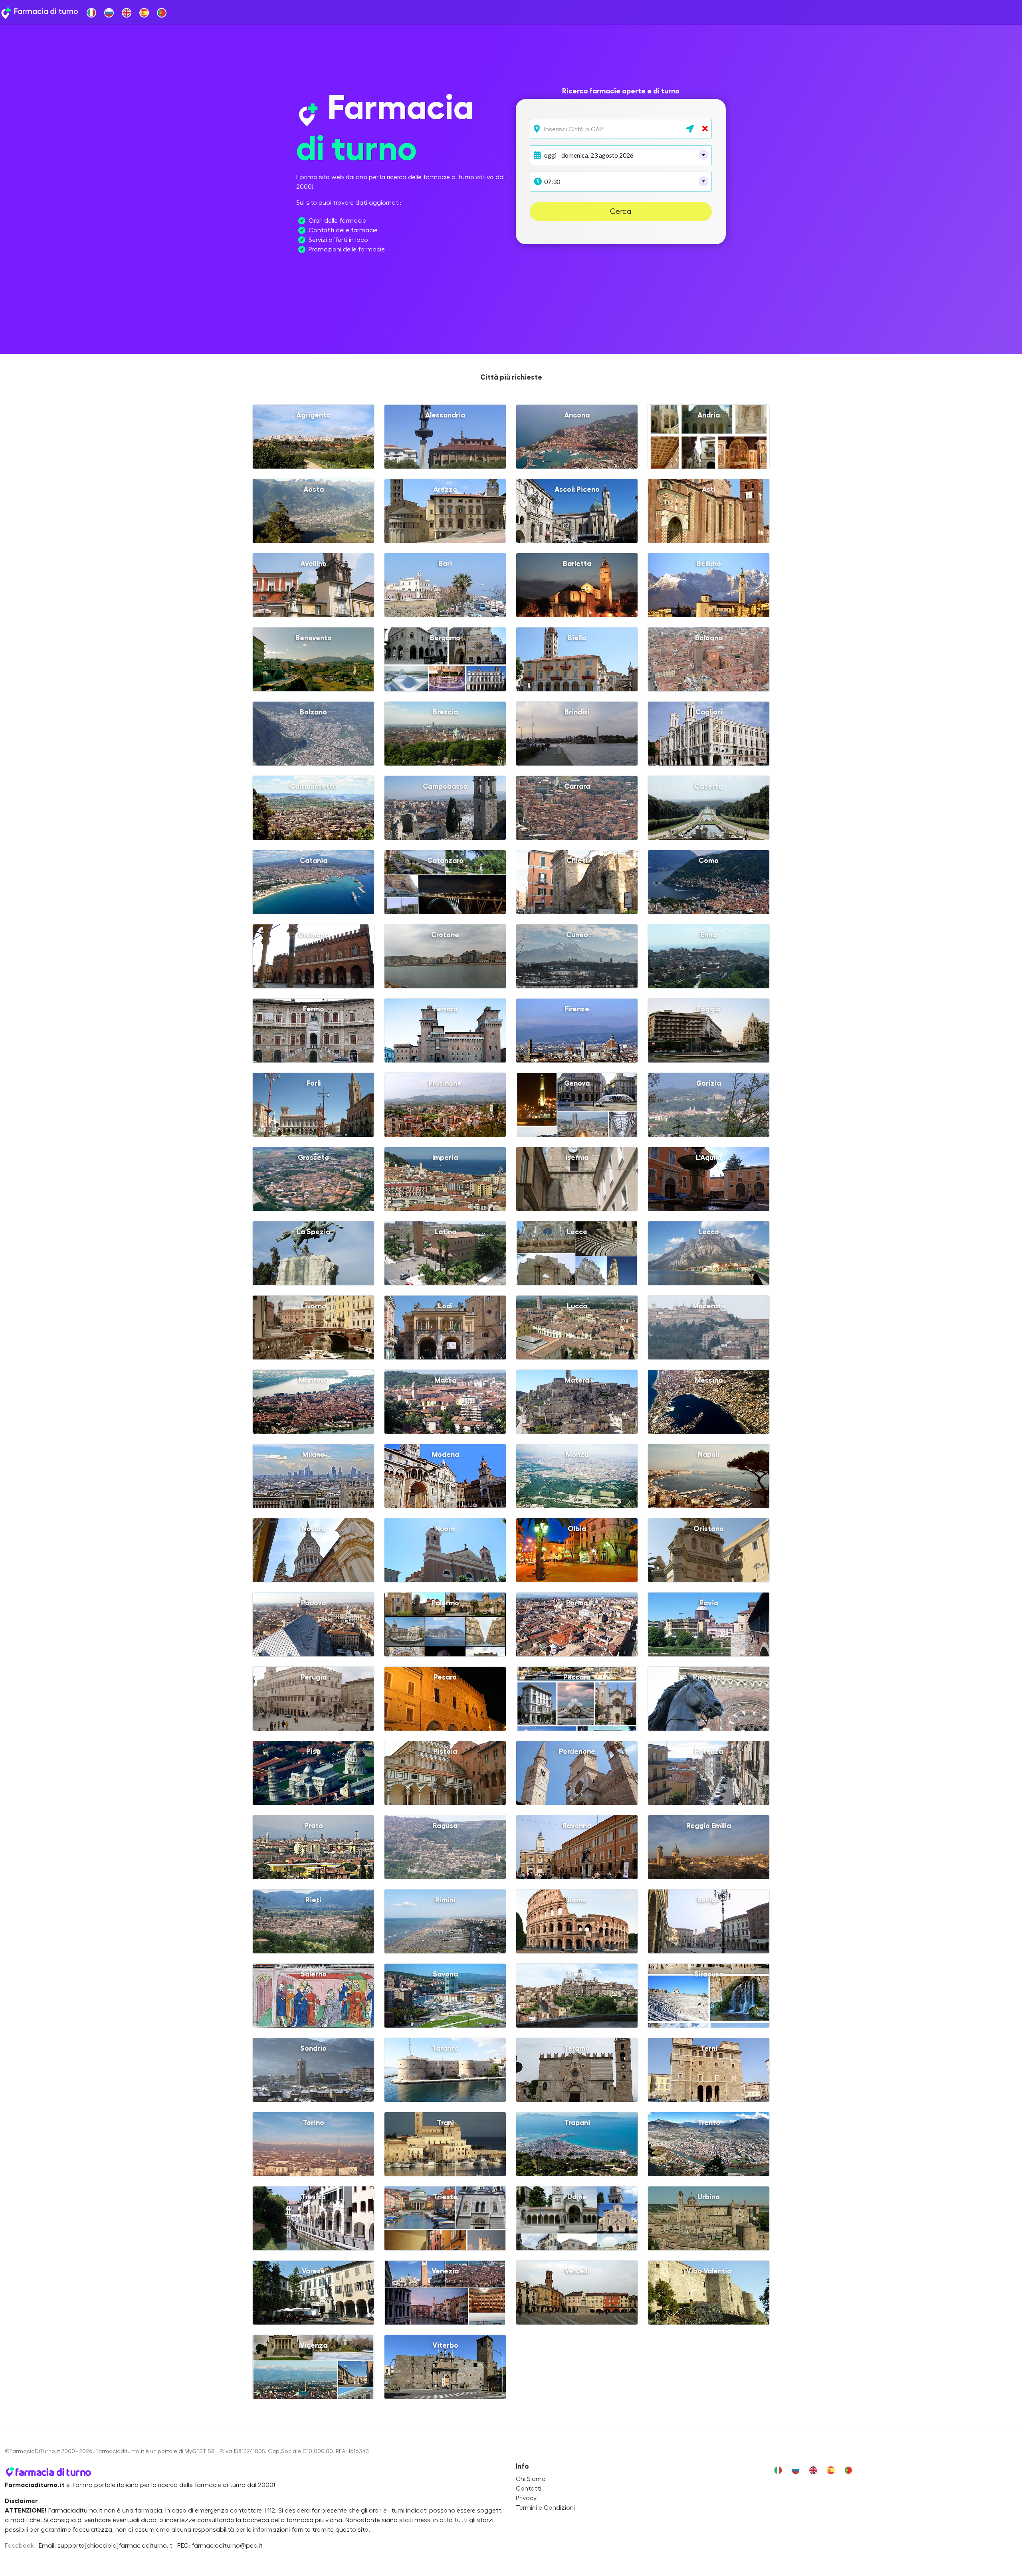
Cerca (621, 212)
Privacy (526, 2498)
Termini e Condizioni (545, 2508)
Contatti (529, 2489)
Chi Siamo (531, 2479)
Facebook (19, 2546)
